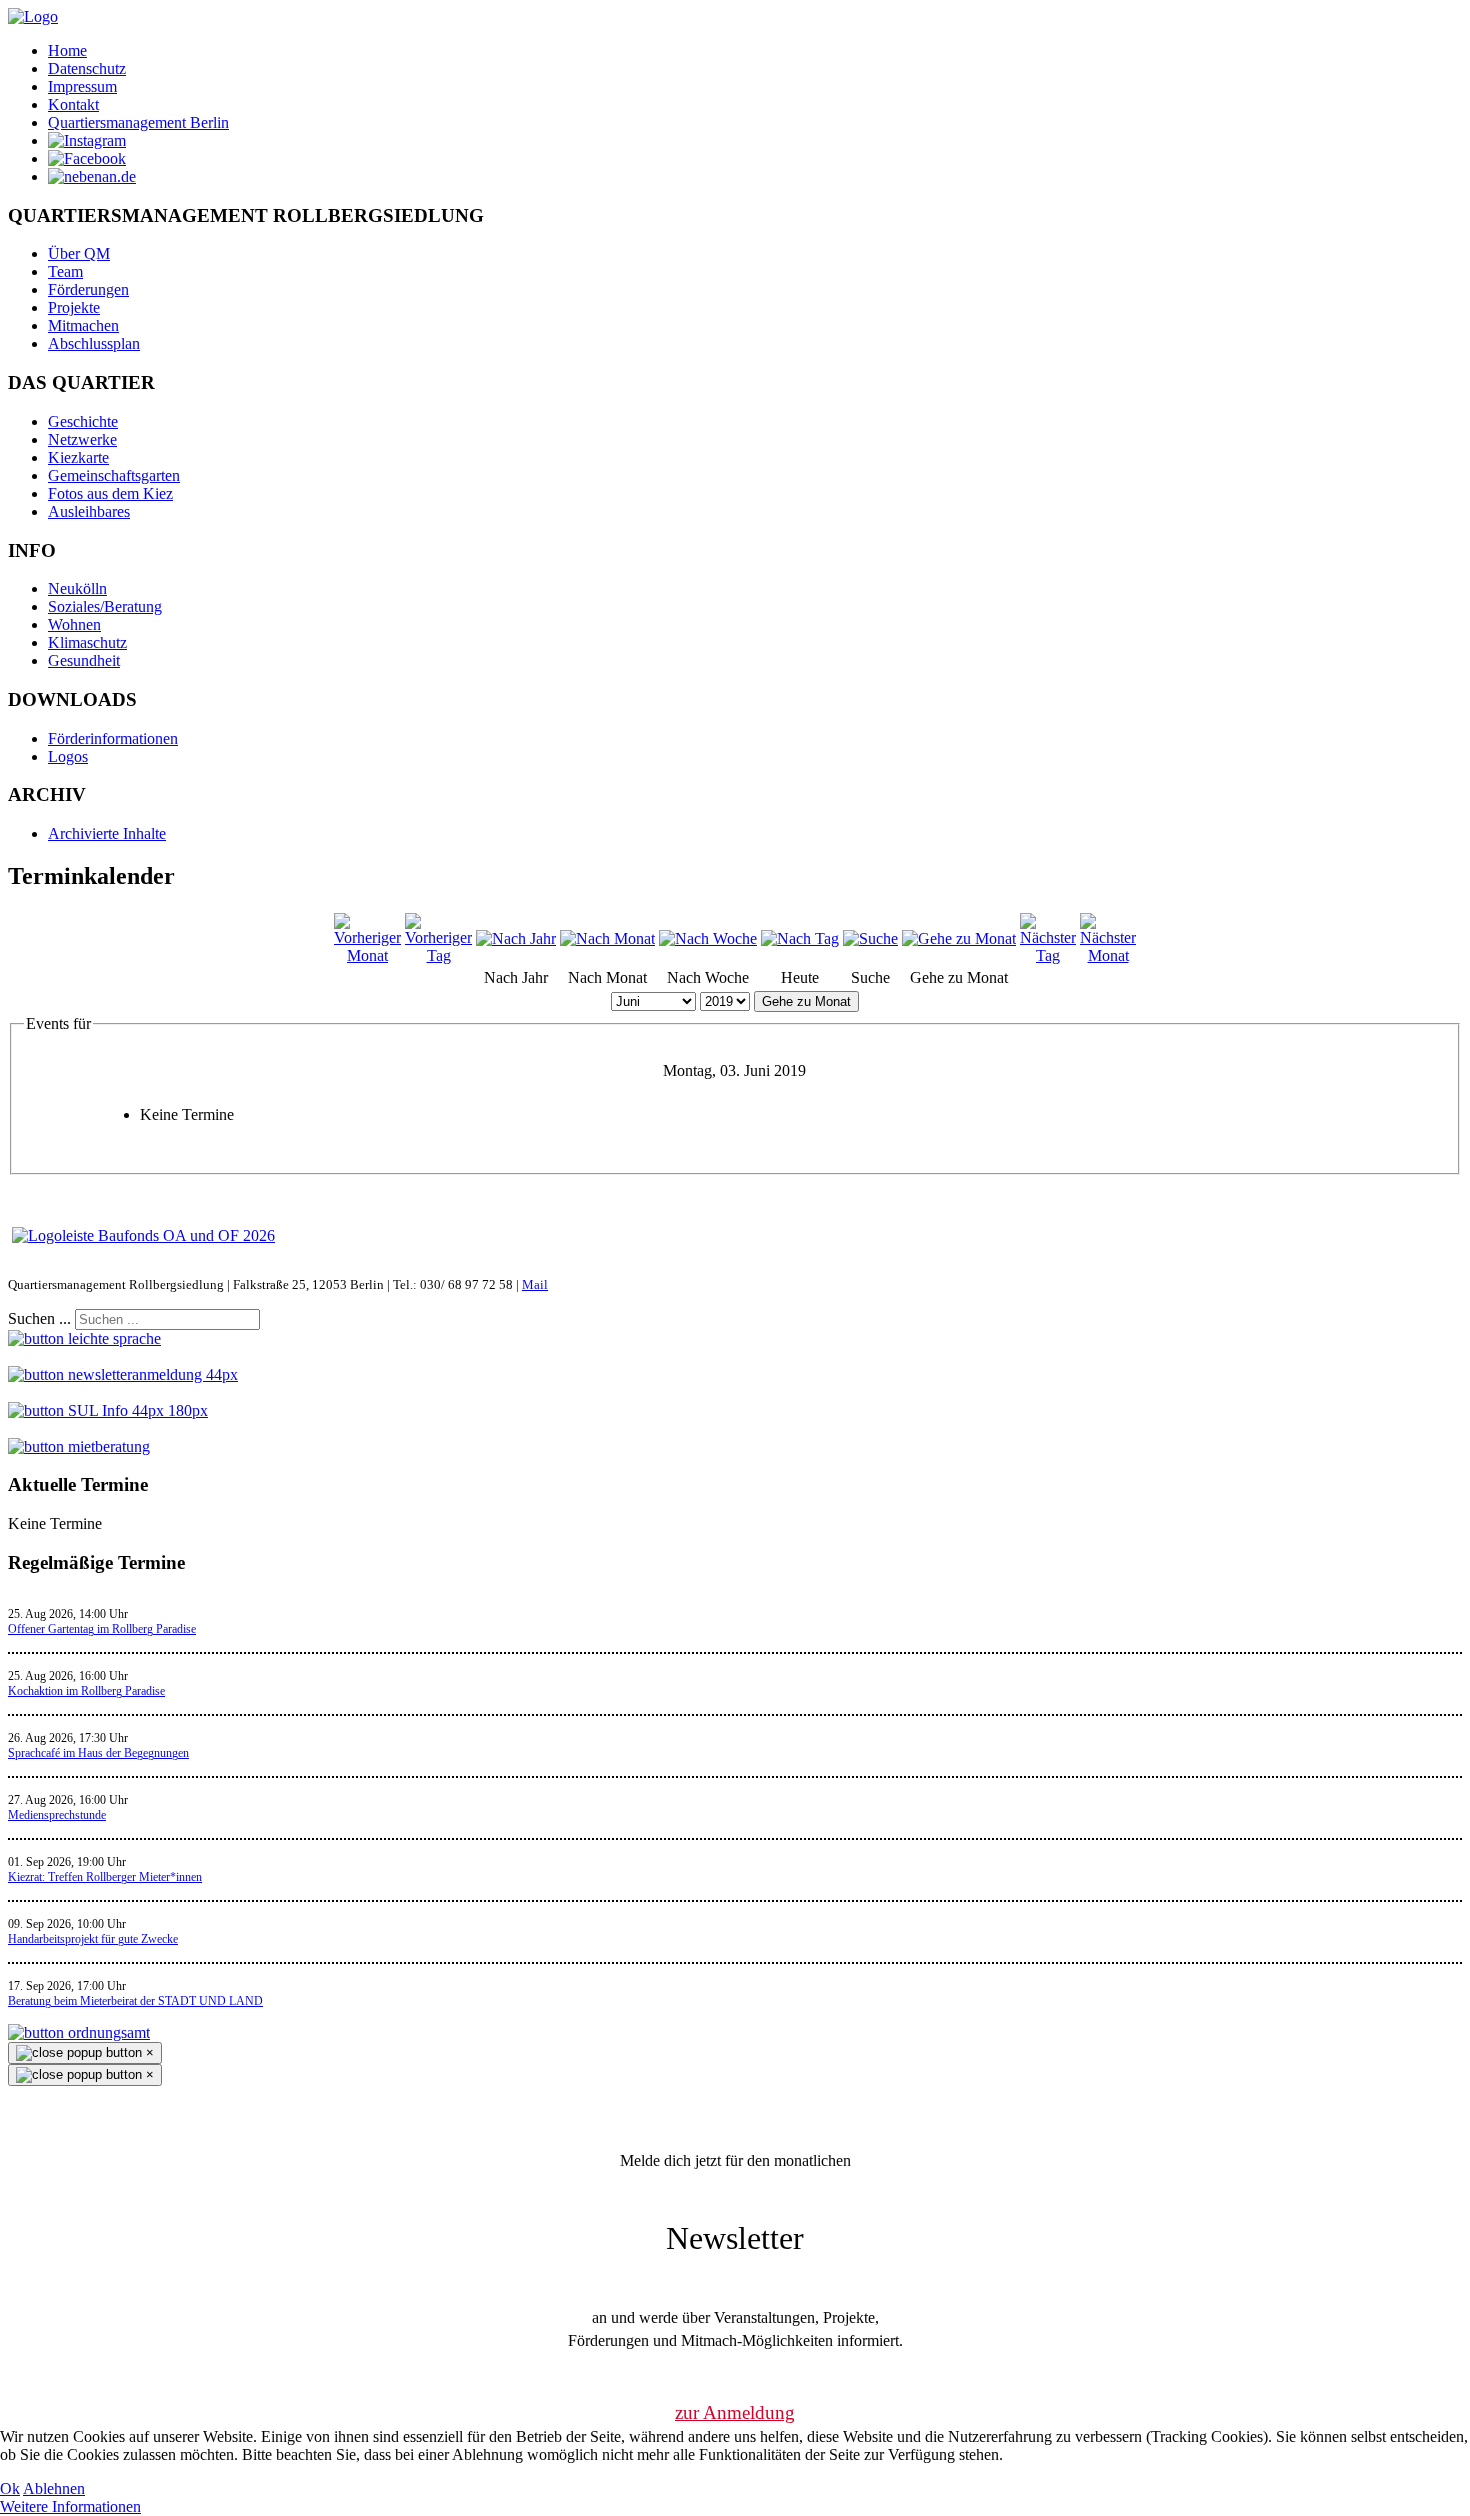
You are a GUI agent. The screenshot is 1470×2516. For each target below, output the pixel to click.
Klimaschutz (87, 642)
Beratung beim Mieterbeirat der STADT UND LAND (135, 2001)
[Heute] (800, 938)
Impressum (82, 86)
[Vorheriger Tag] (438, 955)
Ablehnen (54, 2488)
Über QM (79, 253)
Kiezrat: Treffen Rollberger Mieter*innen (105, 1877)
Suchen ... (39, 1318)
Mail (535, 1284)
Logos (68, 756)
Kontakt (73, 104)
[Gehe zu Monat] (959, 938)
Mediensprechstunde (57, 1815)
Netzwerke (82, 439)
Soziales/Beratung (105, 606)
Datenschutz (87, 68)
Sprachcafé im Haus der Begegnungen (98, 1753)
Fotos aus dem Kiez (110, 493)
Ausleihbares (89, 511)
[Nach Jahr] (516, 938)
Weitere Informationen (70, 2506)
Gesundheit (84, 660)
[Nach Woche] (708, 938)
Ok (10, 2488)
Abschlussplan (94, 343)
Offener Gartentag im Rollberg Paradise (102, 1629)
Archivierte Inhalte (107, 833)
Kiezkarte (78, 457)
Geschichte (83, 421)
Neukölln (77, 588)
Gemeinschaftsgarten (114, 475)
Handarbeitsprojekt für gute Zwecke (93, 1939)
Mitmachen (83, 325)
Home (67, 50)
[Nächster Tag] (1048, 955)
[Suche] (870, 938)
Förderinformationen (113, 738)
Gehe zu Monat (806, 1001)
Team (65, 271)
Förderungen (88, 289)
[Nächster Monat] (1108, 955)
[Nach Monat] (607, 938)
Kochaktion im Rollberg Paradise (86, 1691)
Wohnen (74, 624)
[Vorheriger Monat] (367, 955)
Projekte (74, 307)
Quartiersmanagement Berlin (138, 122)
